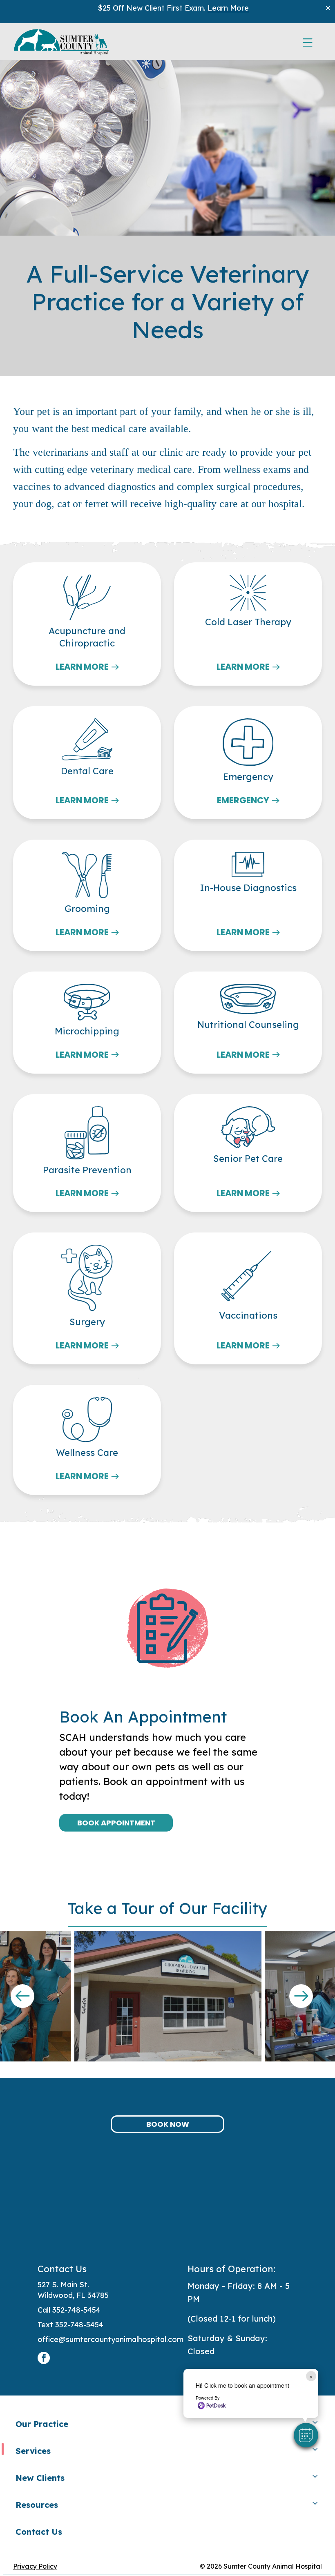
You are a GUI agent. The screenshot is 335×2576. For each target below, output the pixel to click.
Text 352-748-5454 (70, 2325)
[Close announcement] (328, 8)
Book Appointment (116, 1823)
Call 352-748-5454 (69, 2310)
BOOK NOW (168, 2124)
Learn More (228, 8)
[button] (306, 2435)
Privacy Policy (35, 2566)
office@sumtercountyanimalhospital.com (111, 2339)
